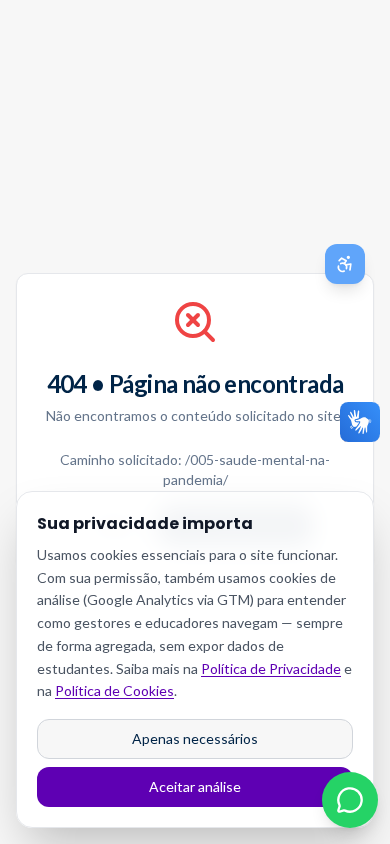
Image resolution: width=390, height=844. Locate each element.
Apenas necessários (195, 738)
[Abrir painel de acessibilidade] (345, 264)
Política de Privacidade (271, 668)
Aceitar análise (195, 786)
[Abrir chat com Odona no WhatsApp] (350, 800)
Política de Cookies (114, 690)
